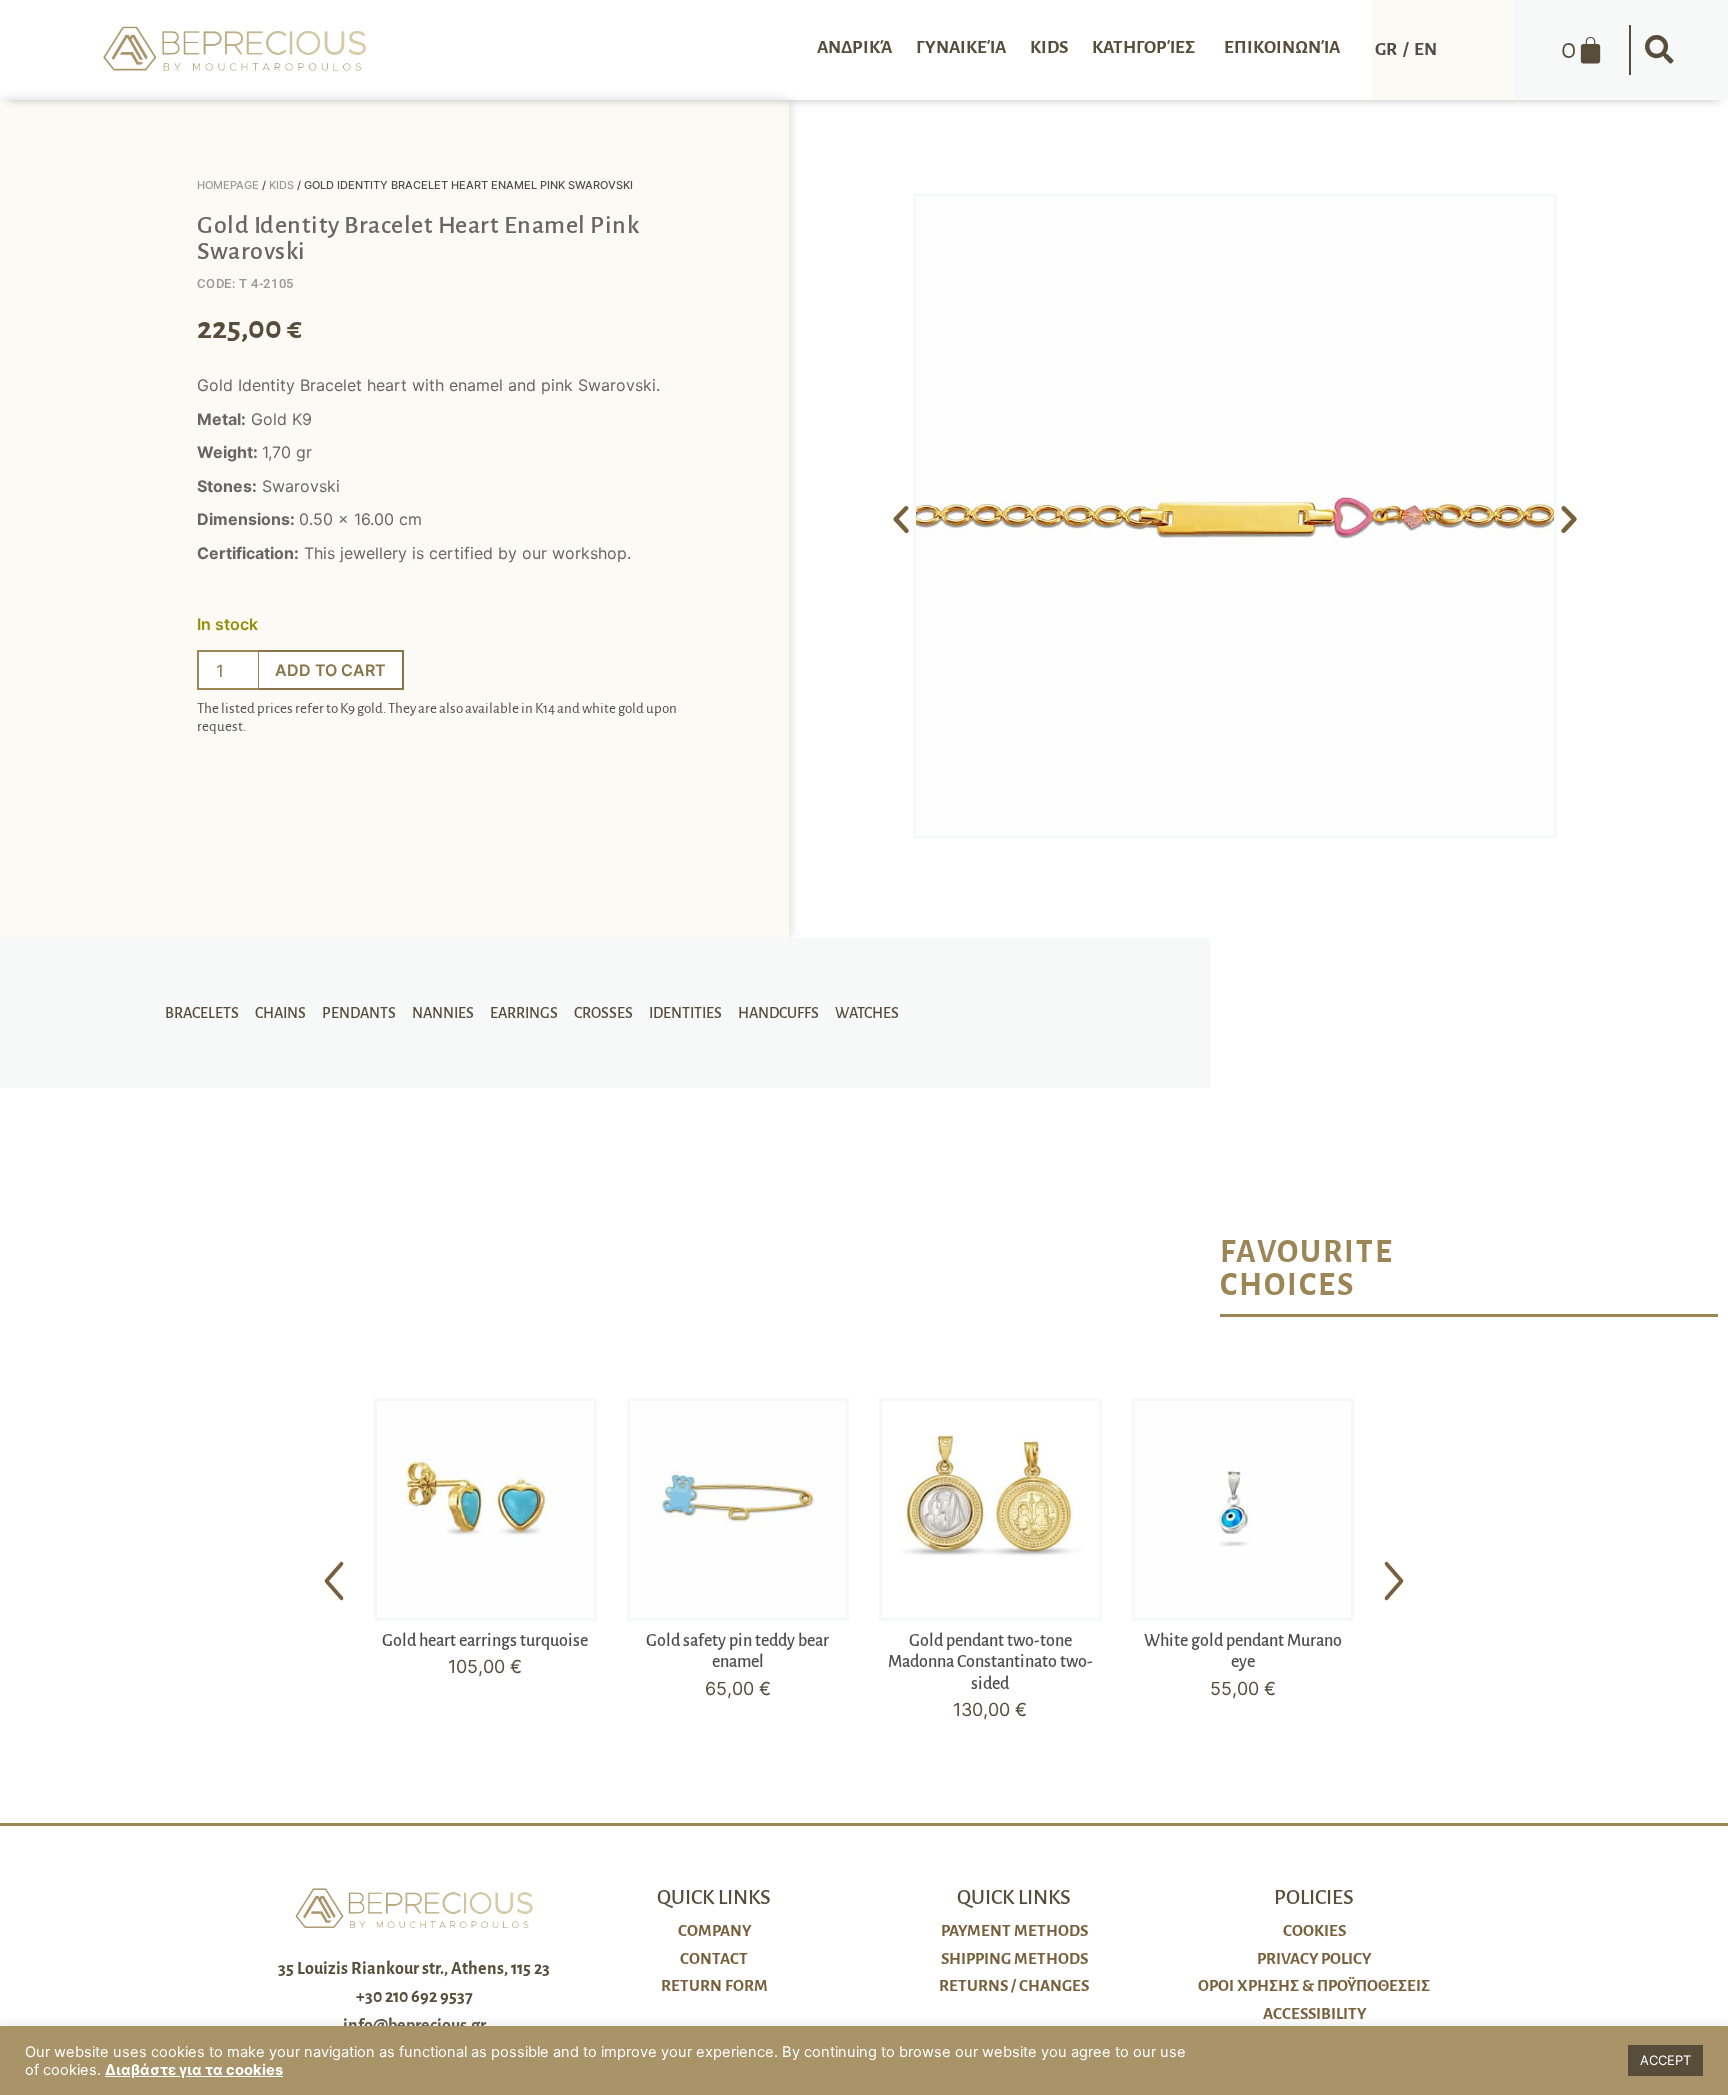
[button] (1659, 50)
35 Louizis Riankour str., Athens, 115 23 (414, 1969)
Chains (280, 1013)
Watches (867, 1013)
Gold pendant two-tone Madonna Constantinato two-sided (990, 1662)
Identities (685, 1013)
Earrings (524, 1013)
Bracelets (202, 1013)
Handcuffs (778, 1013)
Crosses (603, 1013)
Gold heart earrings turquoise (485, 1641)
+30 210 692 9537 (414, 1997)
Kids (281, 185)
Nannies (443, 1013)
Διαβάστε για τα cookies (194, 2070)
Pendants (359, 1013)
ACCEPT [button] (1665, 2060)
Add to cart (330, 670)
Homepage (228, 185)
